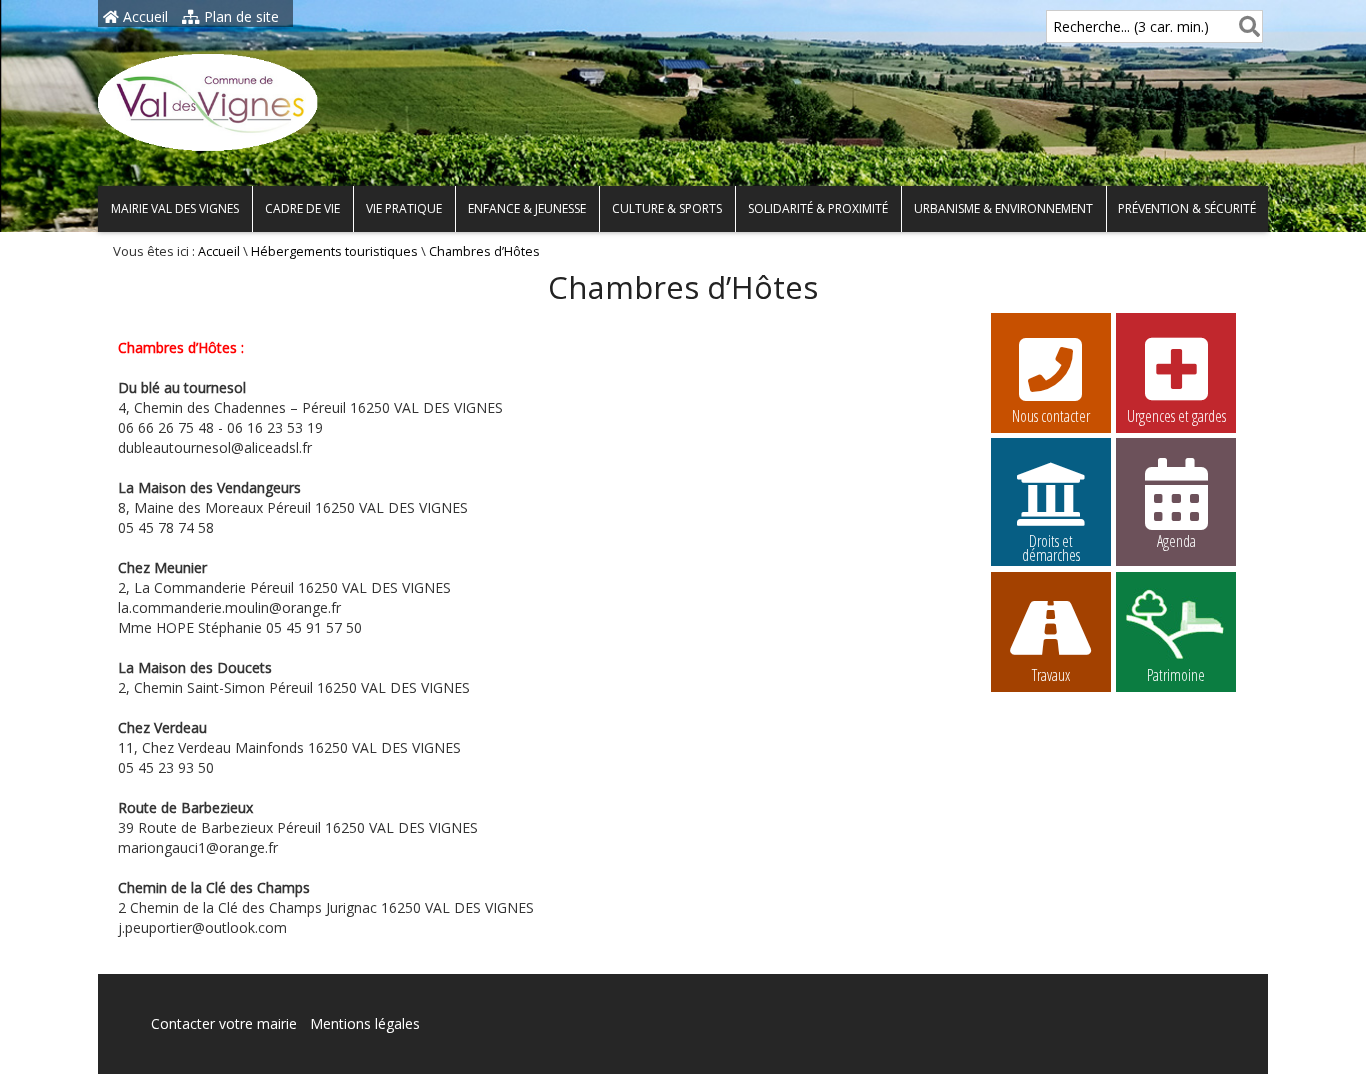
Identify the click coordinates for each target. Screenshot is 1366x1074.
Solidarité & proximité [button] (818, 208)
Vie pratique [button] (404, 208)
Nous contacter (1051, 416)
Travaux (1051, 675)
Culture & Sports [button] (667, 208)
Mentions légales (365, 1023)
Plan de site (239, 16)
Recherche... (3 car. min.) (1131, 26)
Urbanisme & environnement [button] (1003, 208)
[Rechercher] (1245, 26)
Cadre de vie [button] (302, 208)
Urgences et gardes (1176, 416)
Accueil (143, 16)
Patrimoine (1176, 675)
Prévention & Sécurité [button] (1187, 208)
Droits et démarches (1051, 544)
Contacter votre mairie (224, 1023)
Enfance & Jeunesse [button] (527, 208)
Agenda (1176, 541)
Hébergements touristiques (334, 251)
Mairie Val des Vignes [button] (175, 208)
